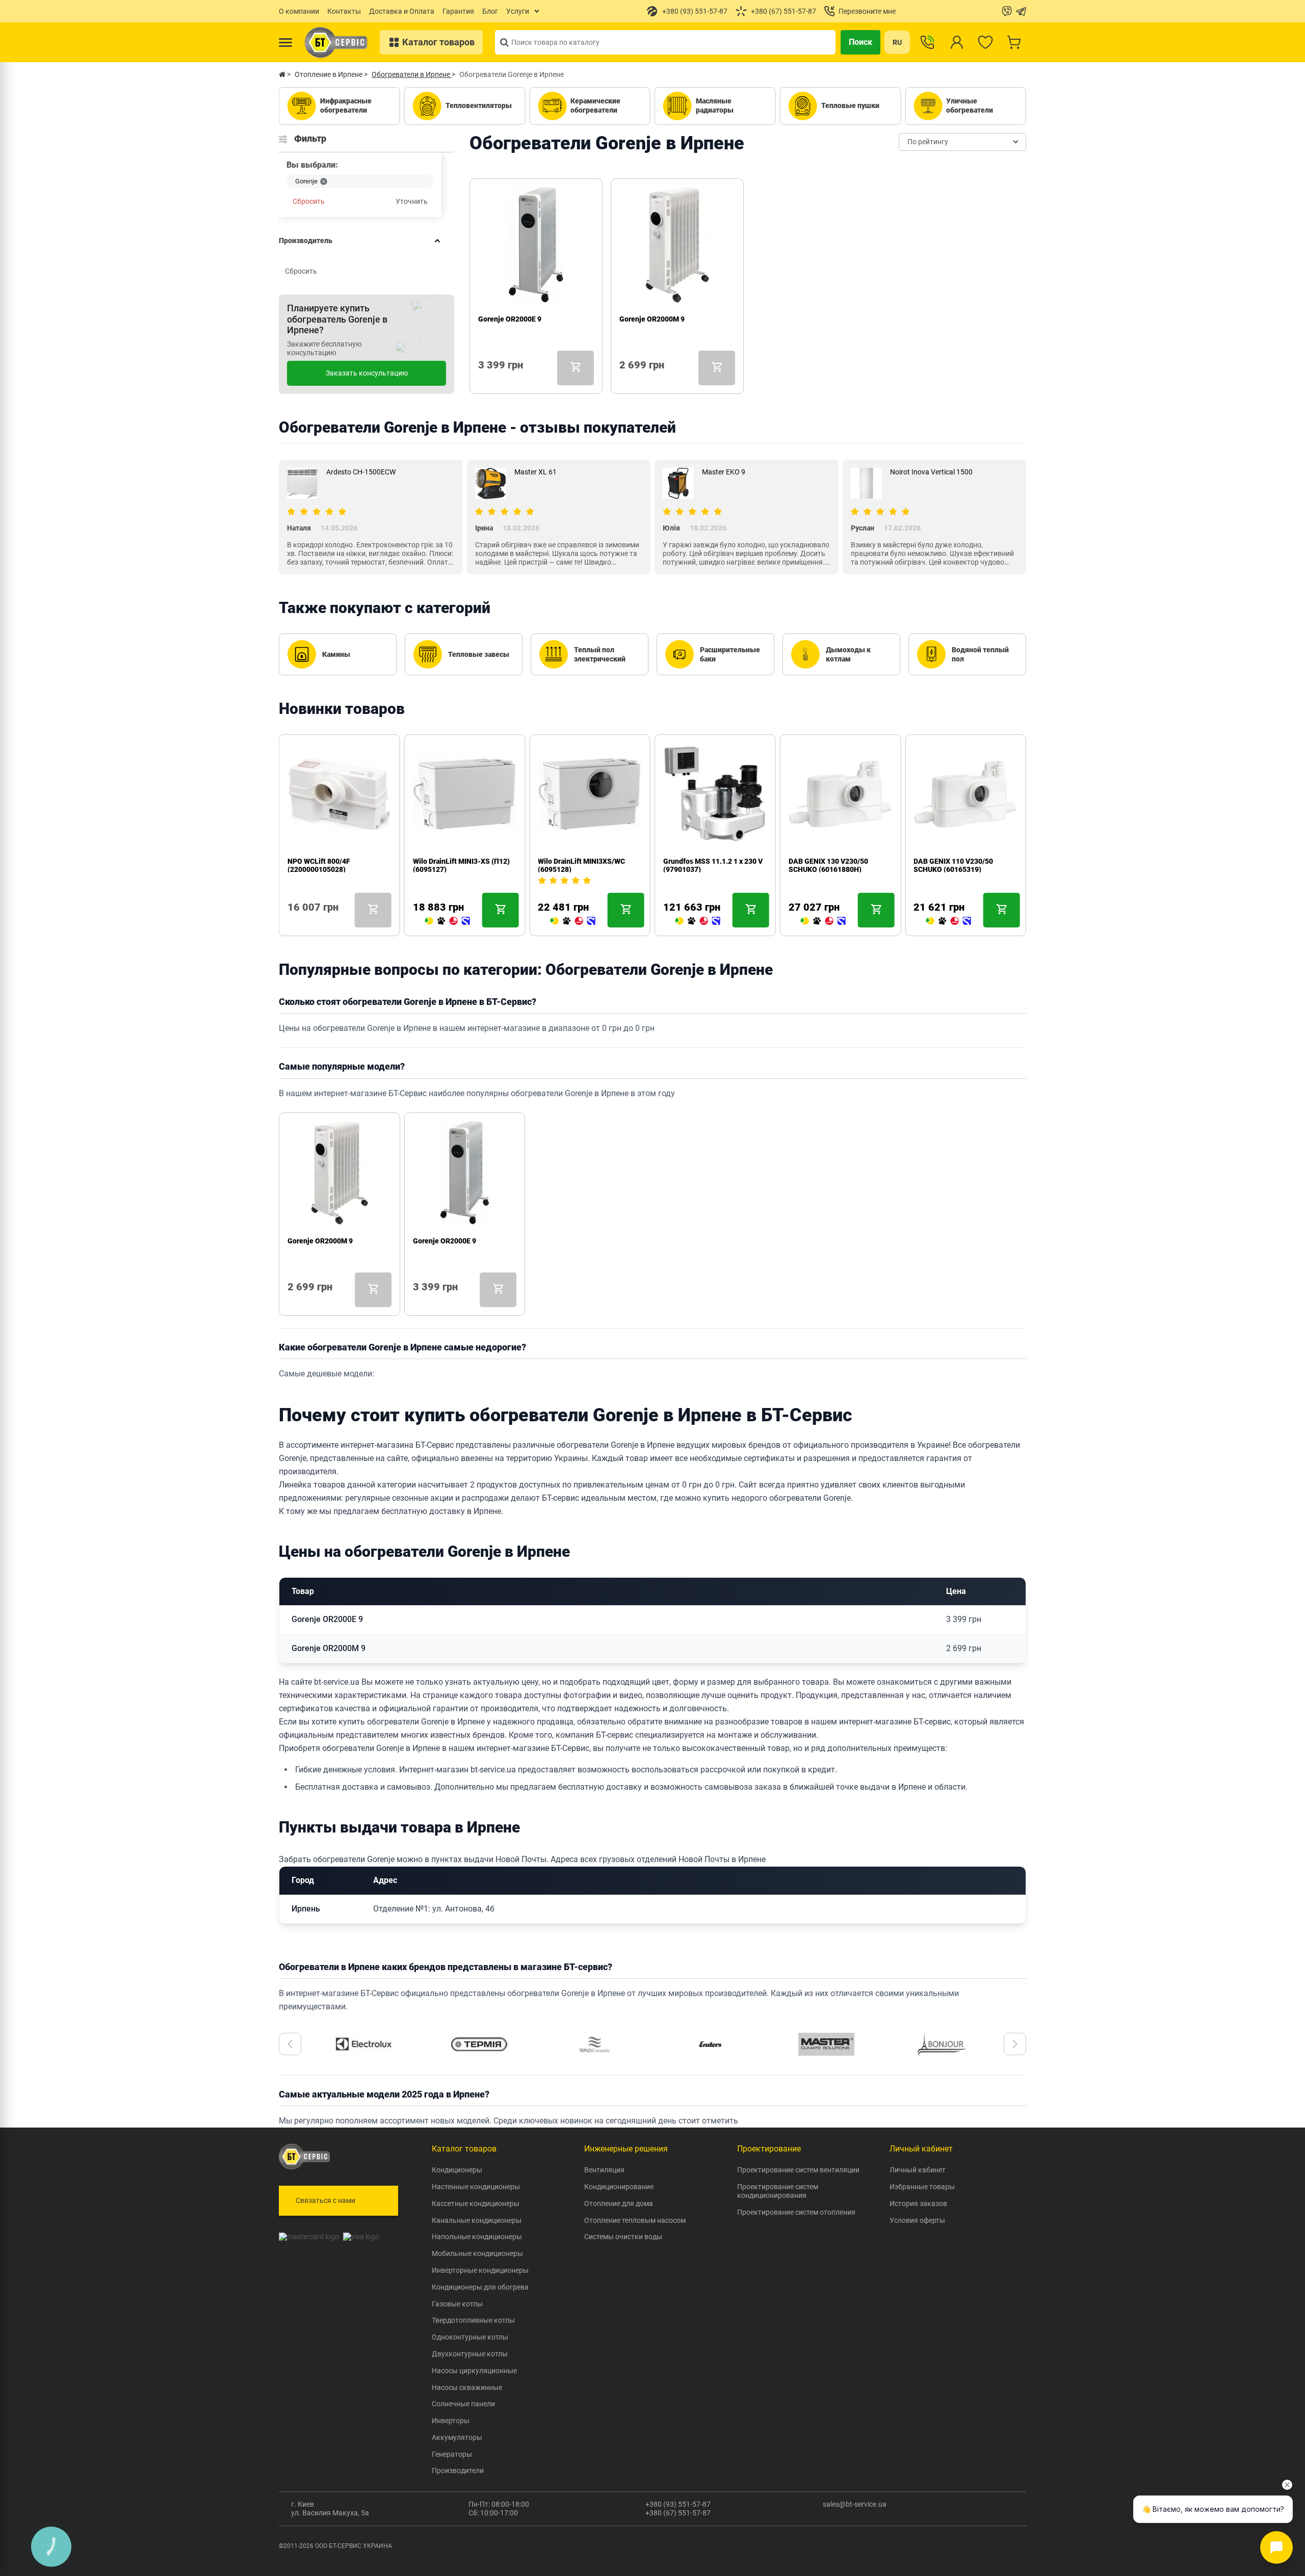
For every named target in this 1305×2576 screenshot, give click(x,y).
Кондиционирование (619, 2187)
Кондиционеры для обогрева (480, 2287)
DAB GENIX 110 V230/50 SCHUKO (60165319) (953, 865)
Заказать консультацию (367, 373)
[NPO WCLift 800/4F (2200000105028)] (292, 921)
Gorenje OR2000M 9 (652, 319)
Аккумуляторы (457, 2437)
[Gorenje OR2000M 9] (623, 379)
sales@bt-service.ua (855, 2504)
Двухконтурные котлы (470, 2354)
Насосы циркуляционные (474, 2371)
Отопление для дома (619, 2203)
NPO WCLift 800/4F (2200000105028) (319, 865)
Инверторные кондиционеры (480, 2270)
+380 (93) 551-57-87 (678, 2504)
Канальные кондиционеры (477, 2220)
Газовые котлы (457, 2304)
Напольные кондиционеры (477, 2237)
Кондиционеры (457, 2170)
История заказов (918, 2203)
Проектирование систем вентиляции (798, 2170)
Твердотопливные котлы (473, 2320)
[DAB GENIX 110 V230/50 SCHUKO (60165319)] (948, 921)
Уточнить (412, 201)
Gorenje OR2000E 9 (510, 319)
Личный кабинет (918, 2170)
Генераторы (452, 2454)
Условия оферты (917, 2220)
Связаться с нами (325, 2200)
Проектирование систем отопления (796, 2212)
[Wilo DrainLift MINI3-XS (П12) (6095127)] (448, 921)
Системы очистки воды (623, 2237)
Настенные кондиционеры (476, 2187)
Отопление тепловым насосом (635, 2220)
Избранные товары (922, 2187)
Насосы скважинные (467, 2387)
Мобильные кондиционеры (477, 2253)
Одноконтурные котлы (470, 2337)
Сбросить (309, 201)
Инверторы (451, 2421)
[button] (290, 2044)
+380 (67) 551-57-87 (678, 2513)
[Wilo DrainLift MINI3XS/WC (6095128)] (572, 921)
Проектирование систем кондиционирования (778, 2191)
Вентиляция (604, 2170)
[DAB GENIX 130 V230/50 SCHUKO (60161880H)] (823, 921)
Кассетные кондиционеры (476, 2203)
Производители (458, 2471)
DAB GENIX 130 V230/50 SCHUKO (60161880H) (828, 865)
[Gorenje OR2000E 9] (482, 379)
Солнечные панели (463, 2404)
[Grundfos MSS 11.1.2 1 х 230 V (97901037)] (698, 921)
